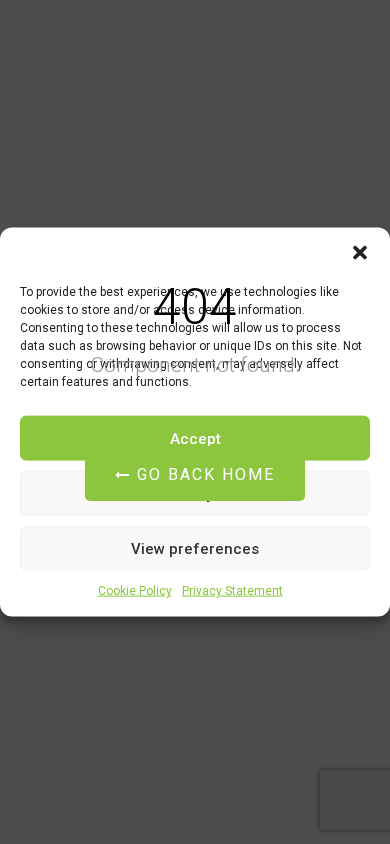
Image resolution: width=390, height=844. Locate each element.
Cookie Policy (135, 591)
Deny (195, 493)
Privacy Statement (232, 591)
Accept (195, 438)
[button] (360, 253)
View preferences (195, 548)
